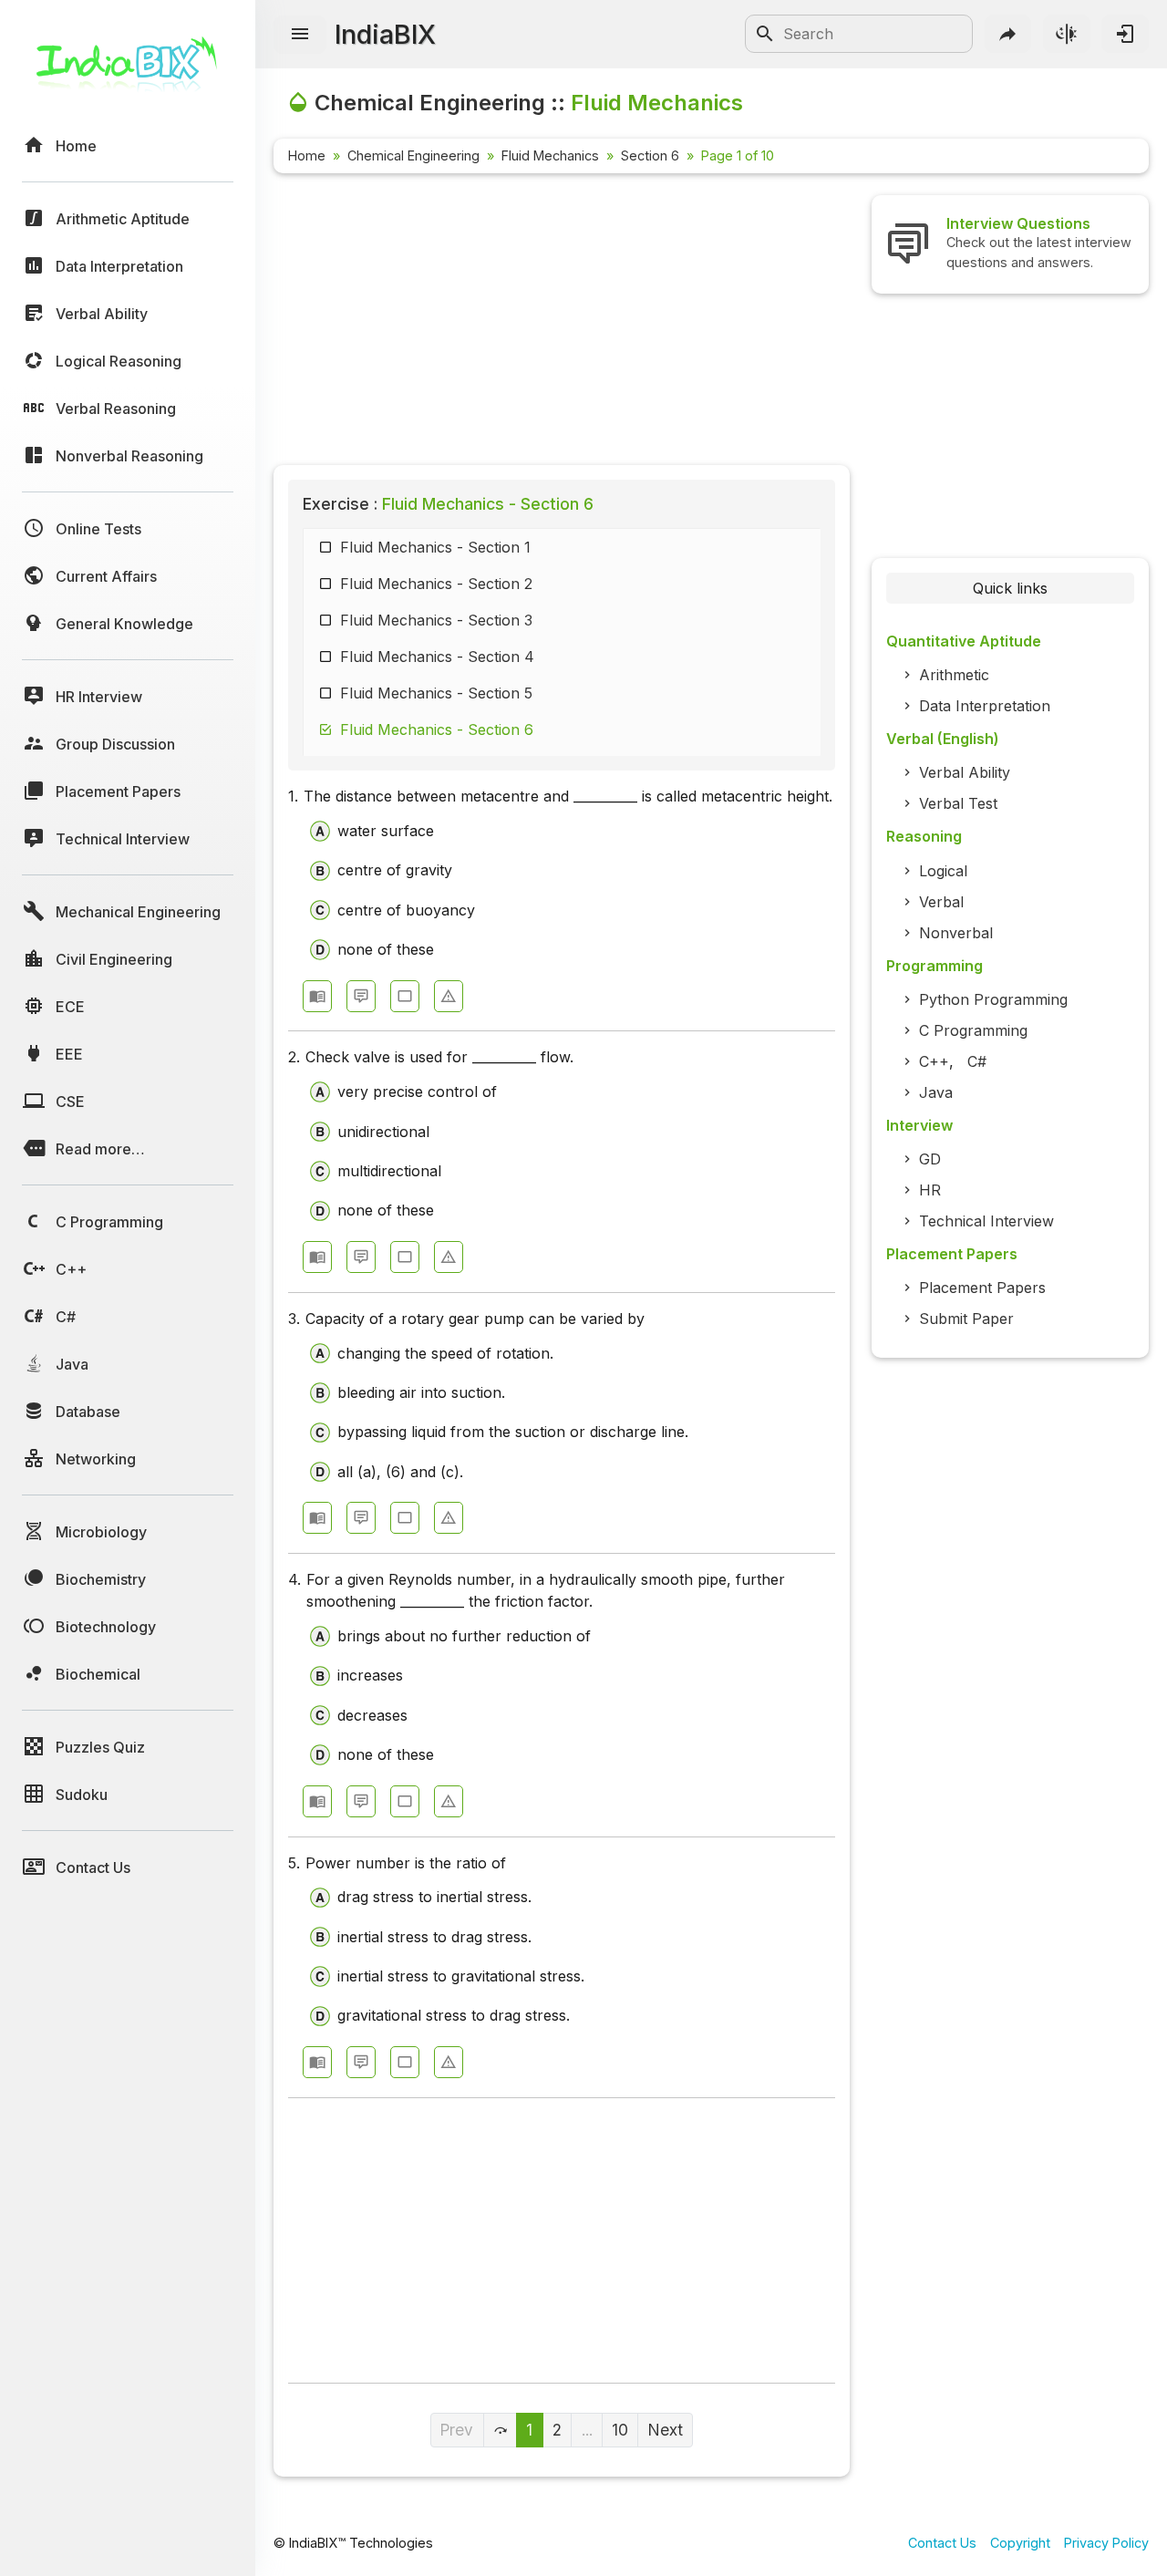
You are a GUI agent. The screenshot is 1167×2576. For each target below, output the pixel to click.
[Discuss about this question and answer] (361, 996)
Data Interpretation (985, 706)
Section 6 (650, 155)
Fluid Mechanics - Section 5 (436, 693)
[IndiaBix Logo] (128, 71)
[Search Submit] (765, 34)
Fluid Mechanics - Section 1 (435, 547)
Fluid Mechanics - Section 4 (437, 657)
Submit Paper (966, 1319)
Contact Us (942, 2543)
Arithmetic (954, 675)
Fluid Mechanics (550, 155)
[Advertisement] (562, 323)
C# (977, 1061)
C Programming (973, 1030)
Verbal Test (958, 803)
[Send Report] (449, 996)
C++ (934, 1061)
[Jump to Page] (501, 2430)
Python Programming (993, 999)
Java (936, 1092)
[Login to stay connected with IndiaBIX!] (1125, 34)
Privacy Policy (1106, 2543)
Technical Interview (986, 1221)
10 (620, 2430)
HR (930, 1190)
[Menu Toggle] (300, 35)
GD (930, 1159)
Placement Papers (982, 1288)
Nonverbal (956, 933)
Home (307, 155)
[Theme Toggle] (1067, 34)
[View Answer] (317, 996)
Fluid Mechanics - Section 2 (436, 584)
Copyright (1020, 2543)
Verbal (941, 902)
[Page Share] (1008, 34)
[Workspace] (405, 996)
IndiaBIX (385, 34)
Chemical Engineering (413, 155)
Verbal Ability (965, 772)
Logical (943, 871)
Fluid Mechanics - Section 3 (436, 620)
